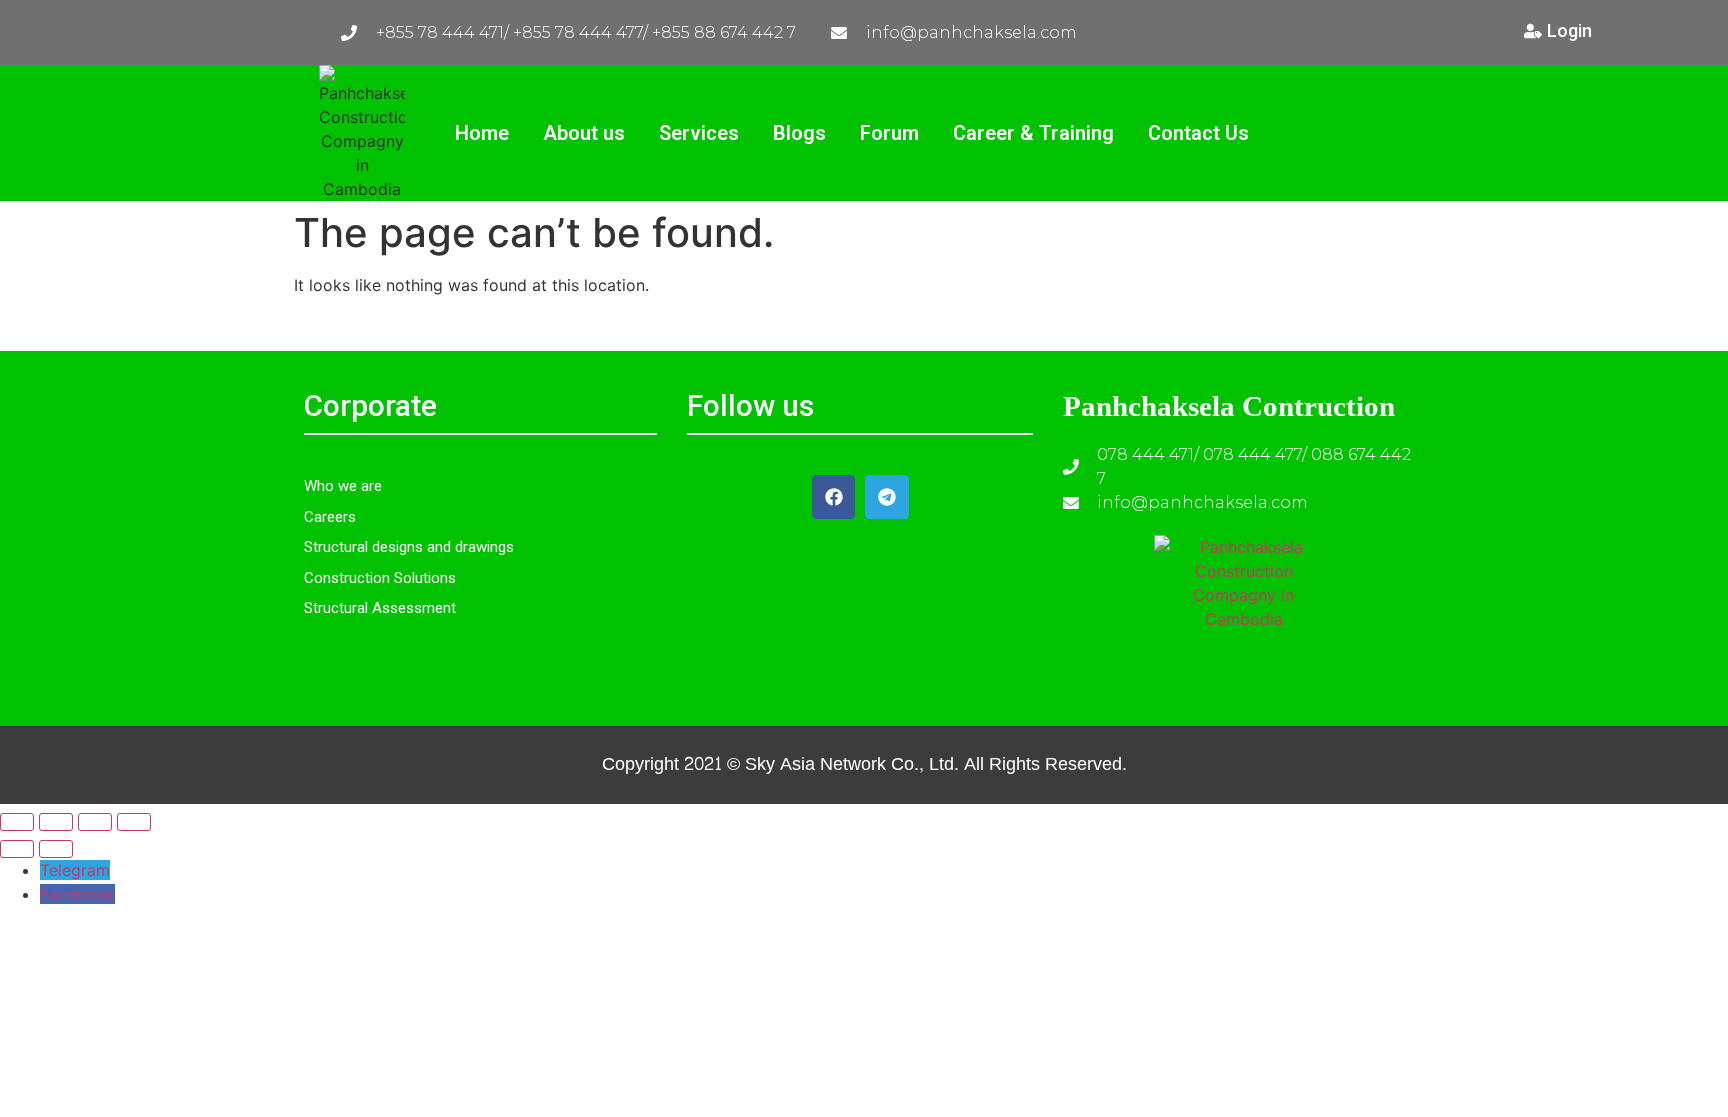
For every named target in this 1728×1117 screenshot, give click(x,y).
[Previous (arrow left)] (17, 849)
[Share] (95, 822)
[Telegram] (886, 496)
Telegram (75, 870)
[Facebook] (833, 496)
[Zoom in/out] (17, 822)
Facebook (77, 894)
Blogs (799, 133)
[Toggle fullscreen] (56, 822)
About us (584, 133)
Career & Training (1033, 133)
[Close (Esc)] (134, 822)
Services (699, 133)
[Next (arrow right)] (56, 849)
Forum (889, 133)
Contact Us (1198, 133)
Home (482, 133)
